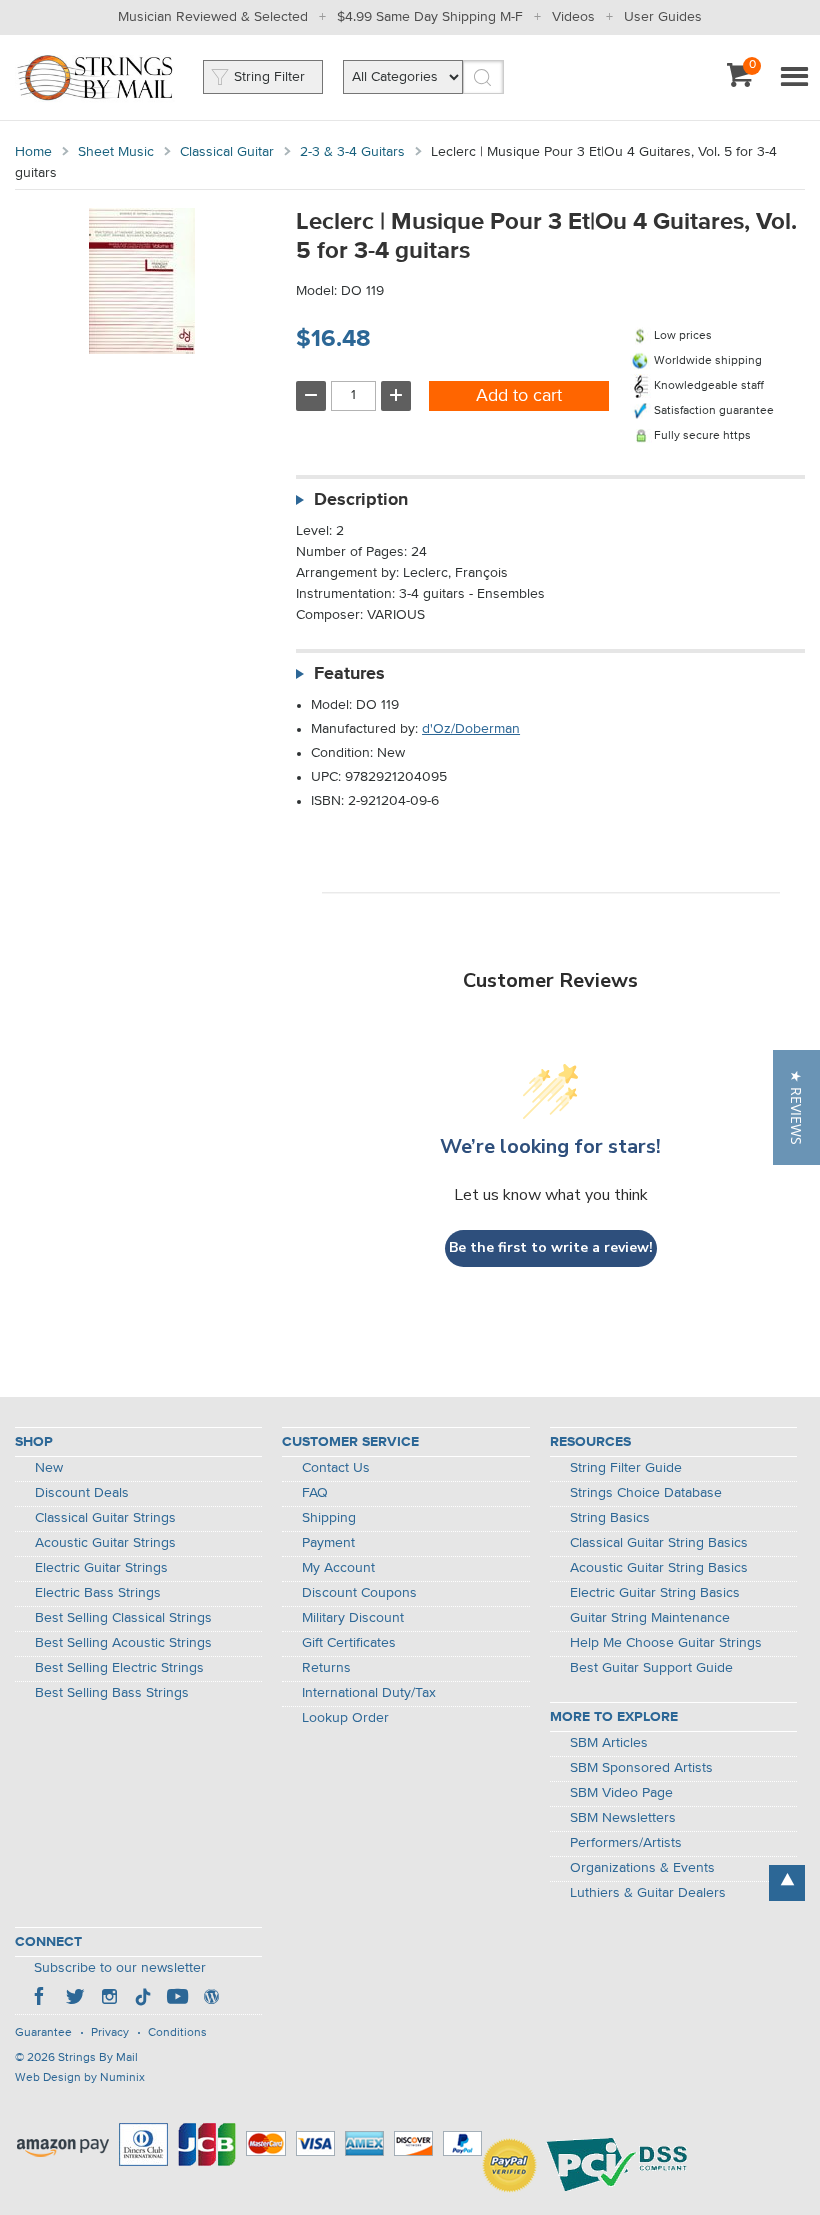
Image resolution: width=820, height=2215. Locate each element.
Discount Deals (82, 1493)
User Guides (663, 17)
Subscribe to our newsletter (120, 1968)
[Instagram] (109, 1999)
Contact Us (336, 1468)
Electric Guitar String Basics (655, 1593)
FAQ (315, 1493)
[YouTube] (177, 1999)
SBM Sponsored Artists (641, 1768)
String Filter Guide (626, 1468)
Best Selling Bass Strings (112, 1693)
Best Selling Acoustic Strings (123, 1643)
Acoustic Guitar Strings (105, 1543)
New (49, 1468)
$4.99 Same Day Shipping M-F (430, 17)
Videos (573, 17)
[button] (796, 1107)
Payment (328, 1543)
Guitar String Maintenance (650, 1618)
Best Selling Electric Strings (119, 1668)
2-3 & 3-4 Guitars (352, 152)
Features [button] (349, 674)
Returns (326, 1668)
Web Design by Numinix (80, 2078)
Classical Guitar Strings (105, 1518)
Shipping (329, 1518)
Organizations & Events (642, 1868)
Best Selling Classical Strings (123, 1618)
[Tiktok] (143, 1999)
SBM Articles (609, 1743)
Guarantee (43, 2033)
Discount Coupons (359, 1593)
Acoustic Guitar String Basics (659, 1568)
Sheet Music (116, 152)
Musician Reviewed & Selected (213, 17)
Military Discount (353, 1618)
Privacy (110, 2033)
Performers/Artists (626, 1843)
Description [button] (361, 500)
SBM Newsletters (623, 1818)
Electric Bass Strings (98, 1593)
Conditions (177, 2033)
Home (33, 152)
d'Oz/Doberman (471, 729)
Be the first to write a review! (551, 1247)
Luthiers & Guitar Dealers (648, 1893)
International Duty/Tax (369, 1693)
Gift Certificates (349, 1643)
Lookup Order (345, 1718)
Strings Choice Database (646, 1493)
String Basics (610, 1518)
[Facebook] (41, 1999)
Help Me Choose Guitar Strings (666, 1643)
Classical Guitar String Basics (659, 1543)
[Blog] (211, 1999)
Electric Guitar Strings (101, 1568)
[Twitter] (75, 1999)
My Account (338, 1568)
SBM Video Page (621, 1793)
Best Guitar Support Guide (651, 1668)
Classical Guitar (227, 152)
